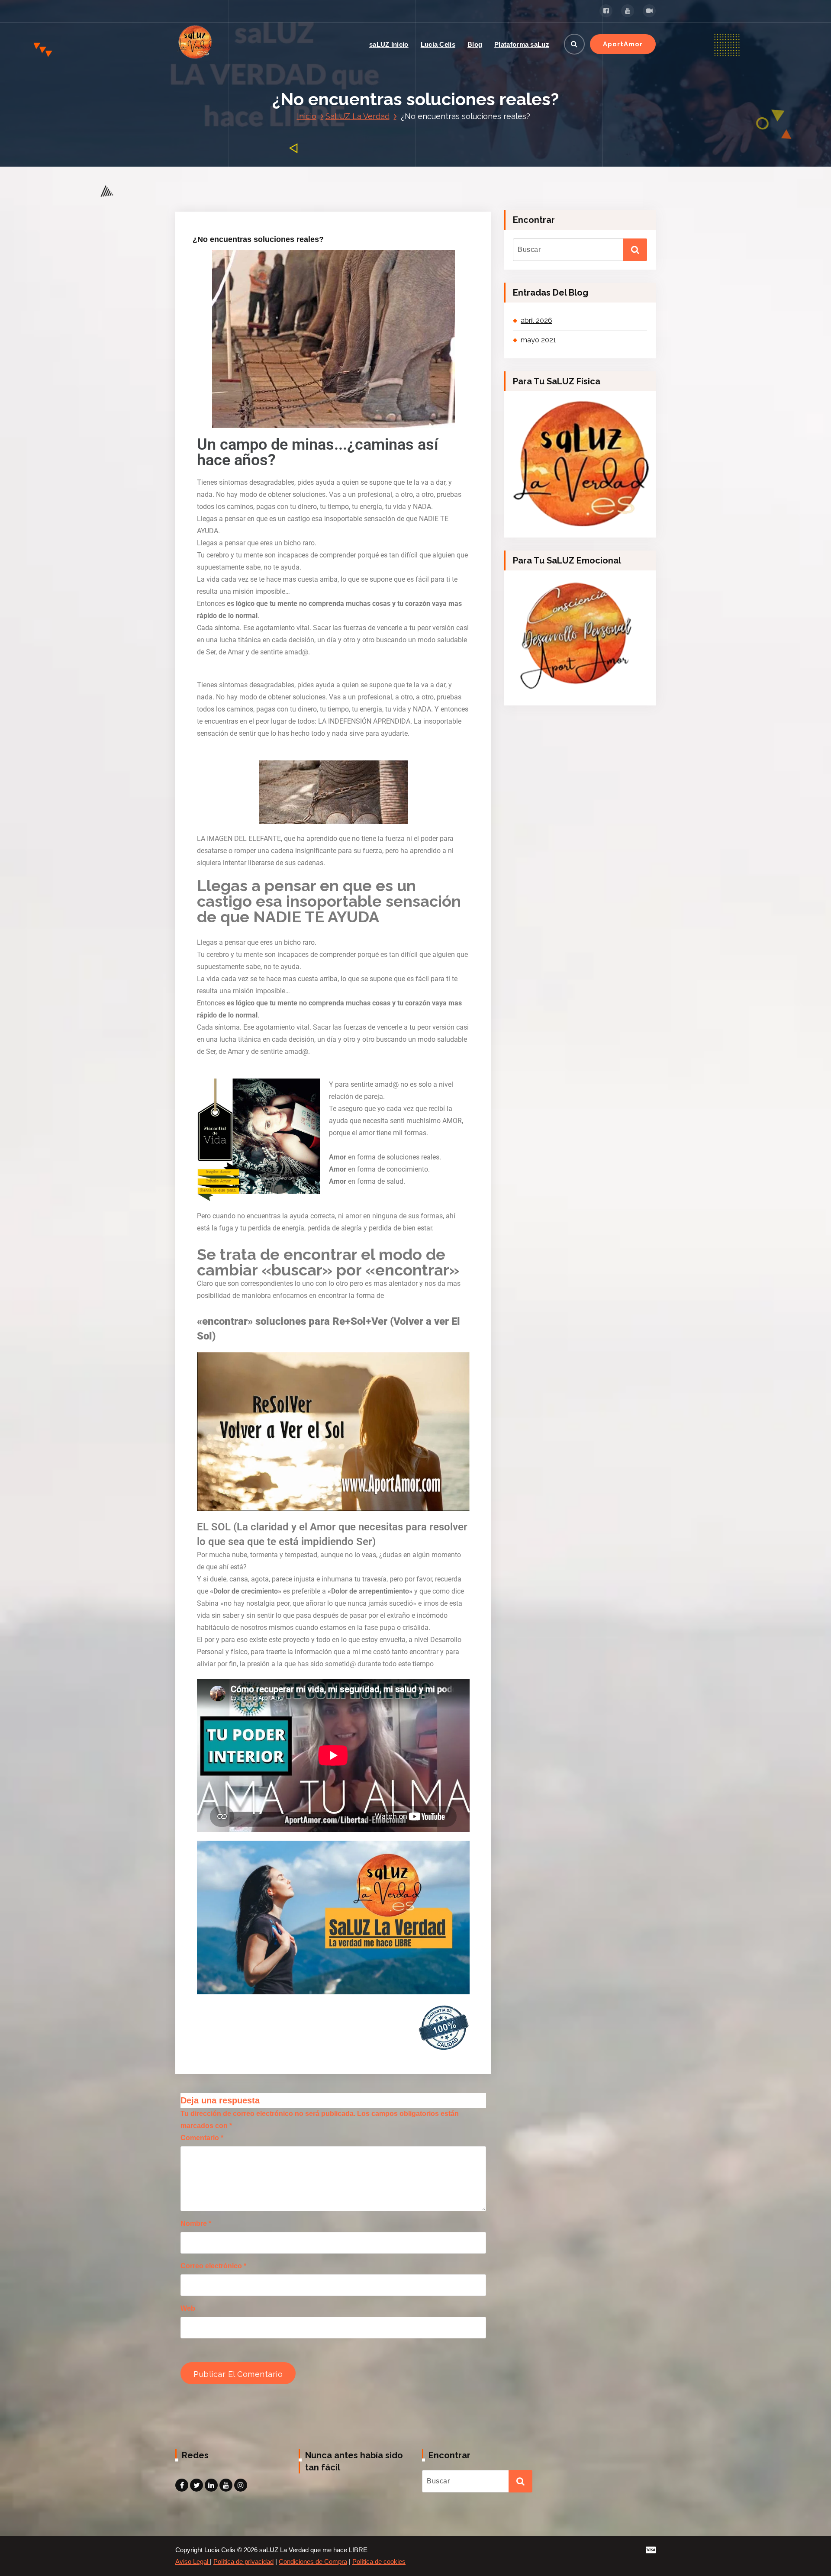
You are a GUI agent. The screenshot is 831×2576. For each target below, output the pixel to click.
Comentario (202, 2138)
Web (188, 2308)
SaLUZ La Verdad (358, 116)
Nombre (196, 2223)
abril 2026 (536, 320)
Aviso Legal (193, 2562)
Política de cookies (379, 2562)
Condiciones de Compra (313, 2562)
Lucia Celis (438, 44)
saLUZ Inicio (389, 44)
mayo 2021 (538, 340)
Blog (475, 44)
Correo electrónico (213, 2266)
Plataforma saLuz (522, 44)
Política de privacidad (243, 2562)
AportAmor (623, 44)
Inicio (307, 116)
